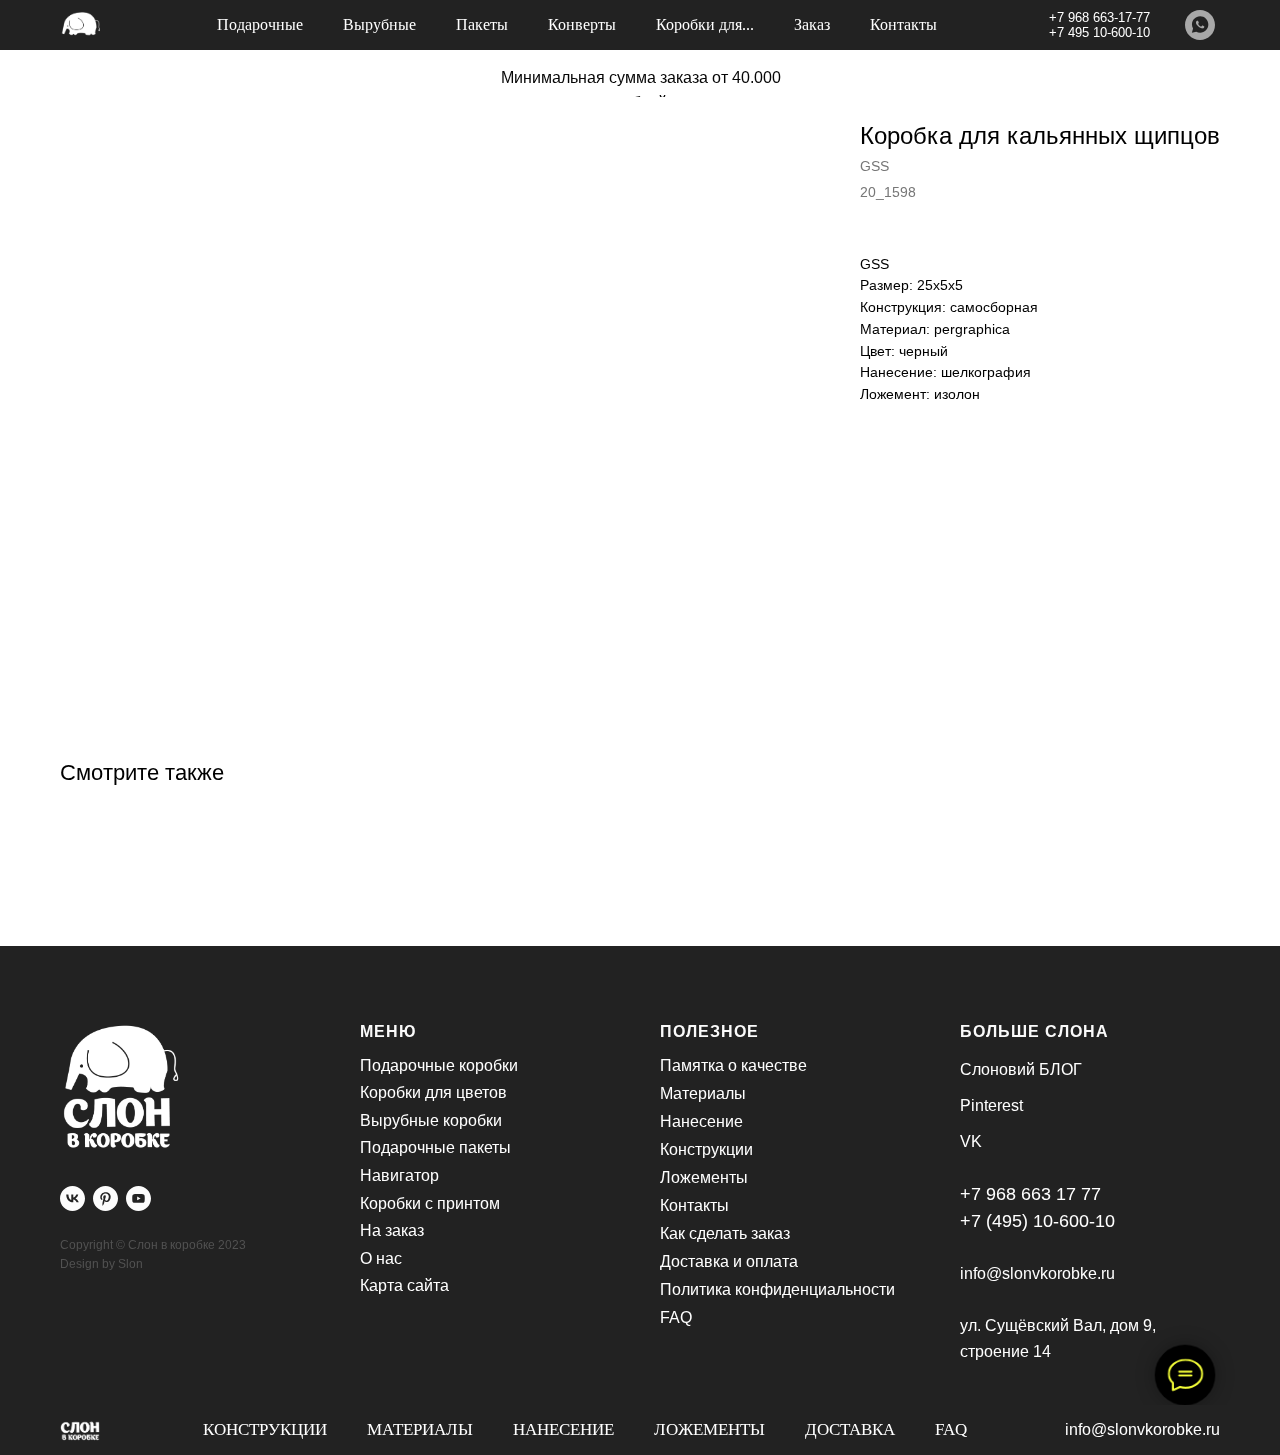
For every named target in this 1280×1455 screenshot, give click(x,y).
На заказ (392, 1230)
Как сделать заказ (725, 1233)
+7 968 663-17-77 (1099, 17)
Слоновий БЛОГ (1021, 1069)
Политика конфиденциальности (777, 1289)
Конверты (582, 24)
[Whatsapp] (1200, 25)
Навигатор (399, 1175)
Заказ (812, 24)
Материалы (420, 1429)
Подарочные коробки (439, 1065)
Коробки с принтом (430, 1203)
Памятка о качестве (733, 1065)
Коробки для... (705, 24)
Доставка (850, 1429)
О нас (381, 1258)
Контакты (903, 24)
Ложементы (709, 1429)
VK (971, 1141)
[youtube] (138, 1198)
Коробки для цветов (433, 1092)
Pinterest (991, 1105)
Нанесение (563, 1429)
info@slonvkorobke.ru (1142, 1429)
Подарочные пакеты (435, 1147)
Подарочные (260, 24)
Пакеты (482, 24)
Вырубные (379, 24)
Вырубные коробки (431, 1120)
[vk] (72, 1198)
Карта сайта (404, 1285)
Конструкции (265, 1429)
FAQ (951, 1429)
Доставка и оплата (729, 1261)
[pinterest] (105, 1198)
